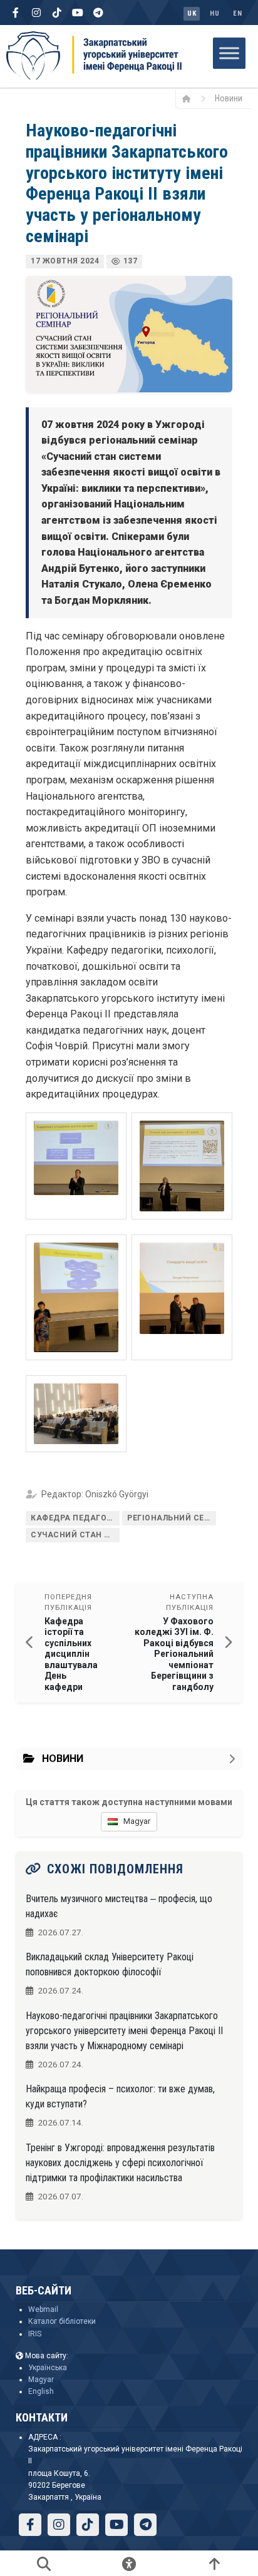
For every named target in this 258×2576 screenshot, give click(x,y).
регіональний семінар (172, 1518)
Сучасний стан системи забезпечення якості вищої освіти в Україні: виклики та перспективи (75, 1535)
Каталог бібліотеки (62, 2321)
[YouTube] (78, 13)
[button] (76, 1166)
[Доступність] (129, 2563)
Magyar (41, 2380)
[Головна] (191, 98)
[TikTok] (57, 13)
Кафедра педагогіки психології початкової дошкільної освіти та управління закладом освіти (75, 1518)
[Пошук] (44, 2563)
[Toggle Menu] (229, 53)
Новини (229, 98)
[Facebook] (16, 13)
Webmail (43, 2309)
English (41, 2391)
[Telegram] (98, 13)
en (237, 13)
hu (214, 13)
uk (192, 13)
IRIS (35, 2334)
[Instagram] (36, 13)
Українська (48, 2368)
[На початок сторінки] (214, 2563)
